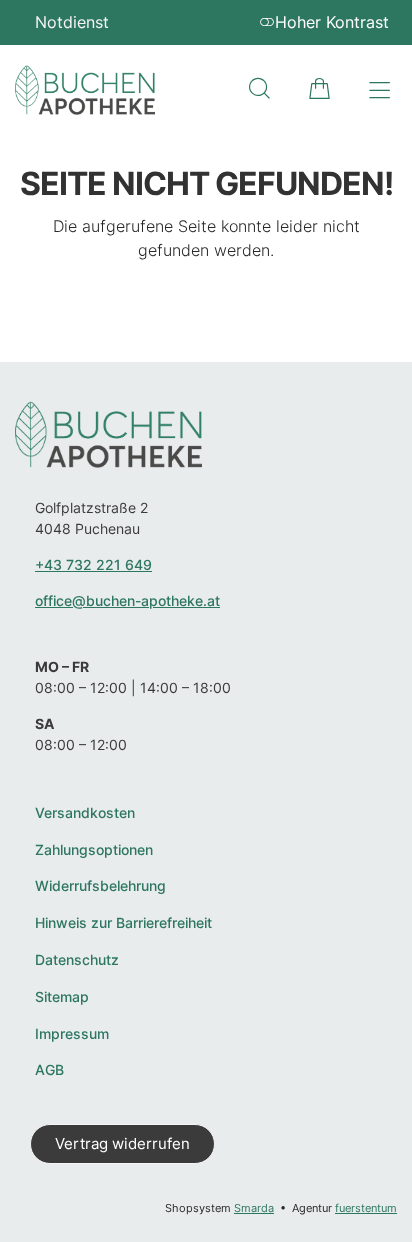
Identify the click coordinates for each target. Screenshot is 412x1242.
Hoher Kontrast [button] (332, 22)
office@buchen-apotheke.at (127, 600)
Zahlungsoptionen (94, 850)
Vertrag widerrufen (122, 1143)
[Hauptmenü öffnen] (379, 90)
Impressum (72, 1034)
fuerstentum (366, 1208)
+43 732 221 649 (93, 564)
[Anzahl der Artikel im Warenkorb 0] (319, 88)
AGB (49, 1070)
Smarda (254, 1208)
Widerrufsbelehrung (100, 886)
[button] (259, 88)
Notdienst (72, 22)
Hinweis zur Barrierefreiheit (123, 923)
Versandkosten (85, 813)
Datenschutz (77, 960)
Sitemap (62, 997)
